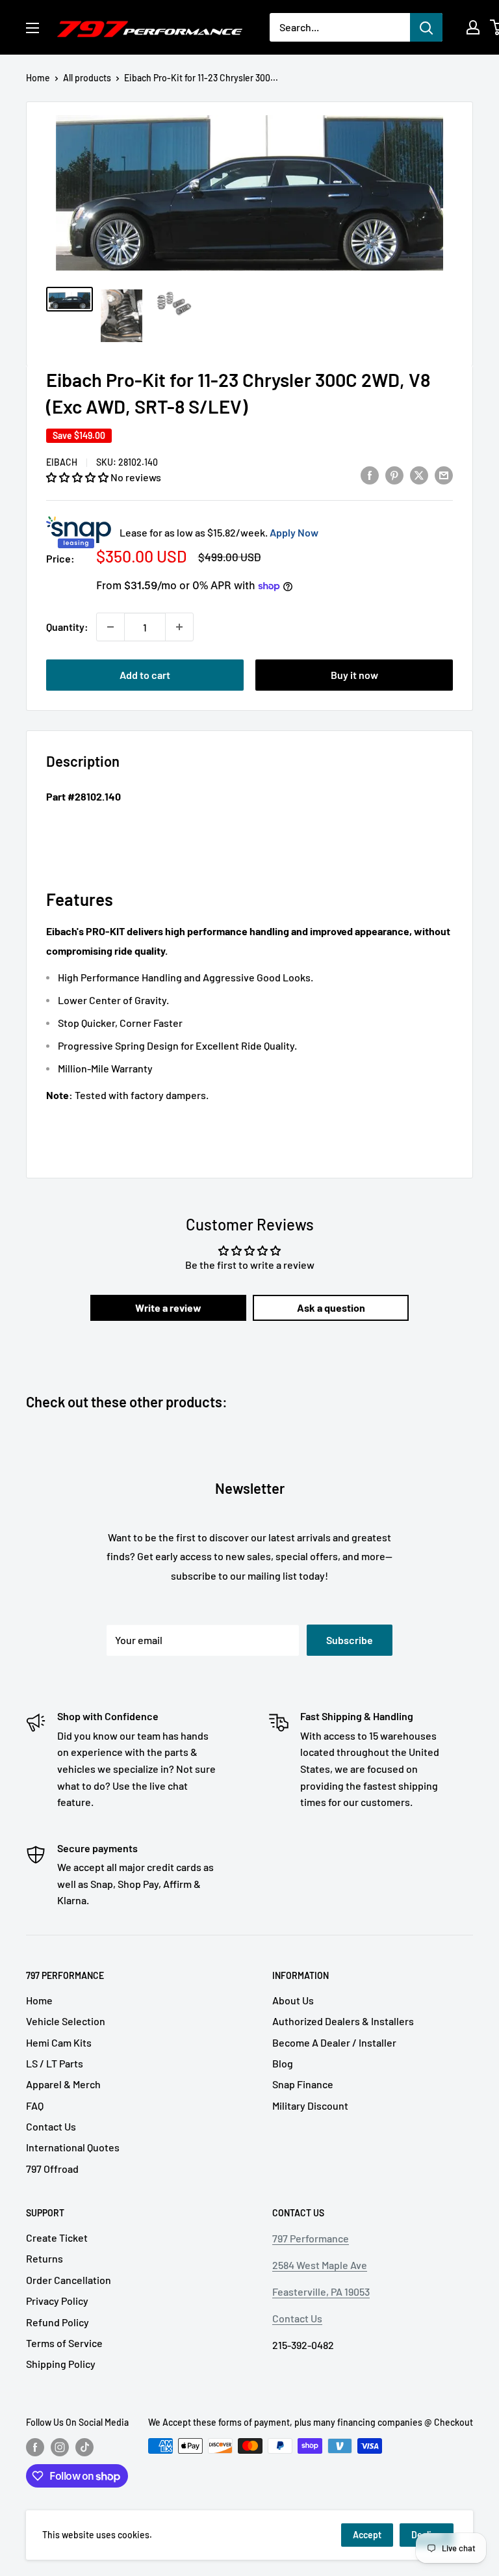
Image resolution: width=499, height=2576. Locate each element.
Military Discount (310, 2105)
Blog (283, 2063)
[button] (78, 477)
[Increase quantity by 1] (179, 627)
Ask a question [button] (331, 1308)
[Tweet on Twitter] (419, 474)
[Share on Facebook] (370, 474)
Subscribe (350, 1640)
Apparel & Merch (63, 2084)
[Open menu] (32, 28)
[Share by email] (444, 474)
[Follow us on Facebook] (35, 2447)
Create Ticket (57, 2237)
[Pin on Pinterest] (394, 474)
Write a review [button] (168, 1308)
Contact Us (51, 2126)
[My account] (473, 27)
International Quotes (73, 2147)
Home (38, 78)
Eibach (62, 462)
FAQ (35, 2105)
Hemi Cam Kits (59, 2042)
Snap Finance (303, 2084)
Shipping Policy (61, 2364)
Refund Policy (58, 2322)
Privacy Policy (57, 2301)
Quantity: (67, 627)
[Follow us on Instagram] (60, 2447)
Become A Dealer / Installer (334, 2042)
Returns (45, 2258)
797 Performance (311, 2238)
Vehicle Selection (66, 2021)
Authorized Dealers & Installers (343, 2021)
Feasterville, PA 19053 (321, 2291)
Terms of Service (64, 2343)
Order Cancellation (69, 2280)
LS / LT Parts (55, 2063)
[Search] (426, 27)
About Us (293, 2000)
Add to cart (145, 675)
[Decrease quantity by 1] (110, 627)
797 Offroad (52, 2169)
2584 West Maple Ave (320, 2265)
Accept (367, 2535)
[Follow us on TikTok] (84, 2447)
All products (87, 78)
